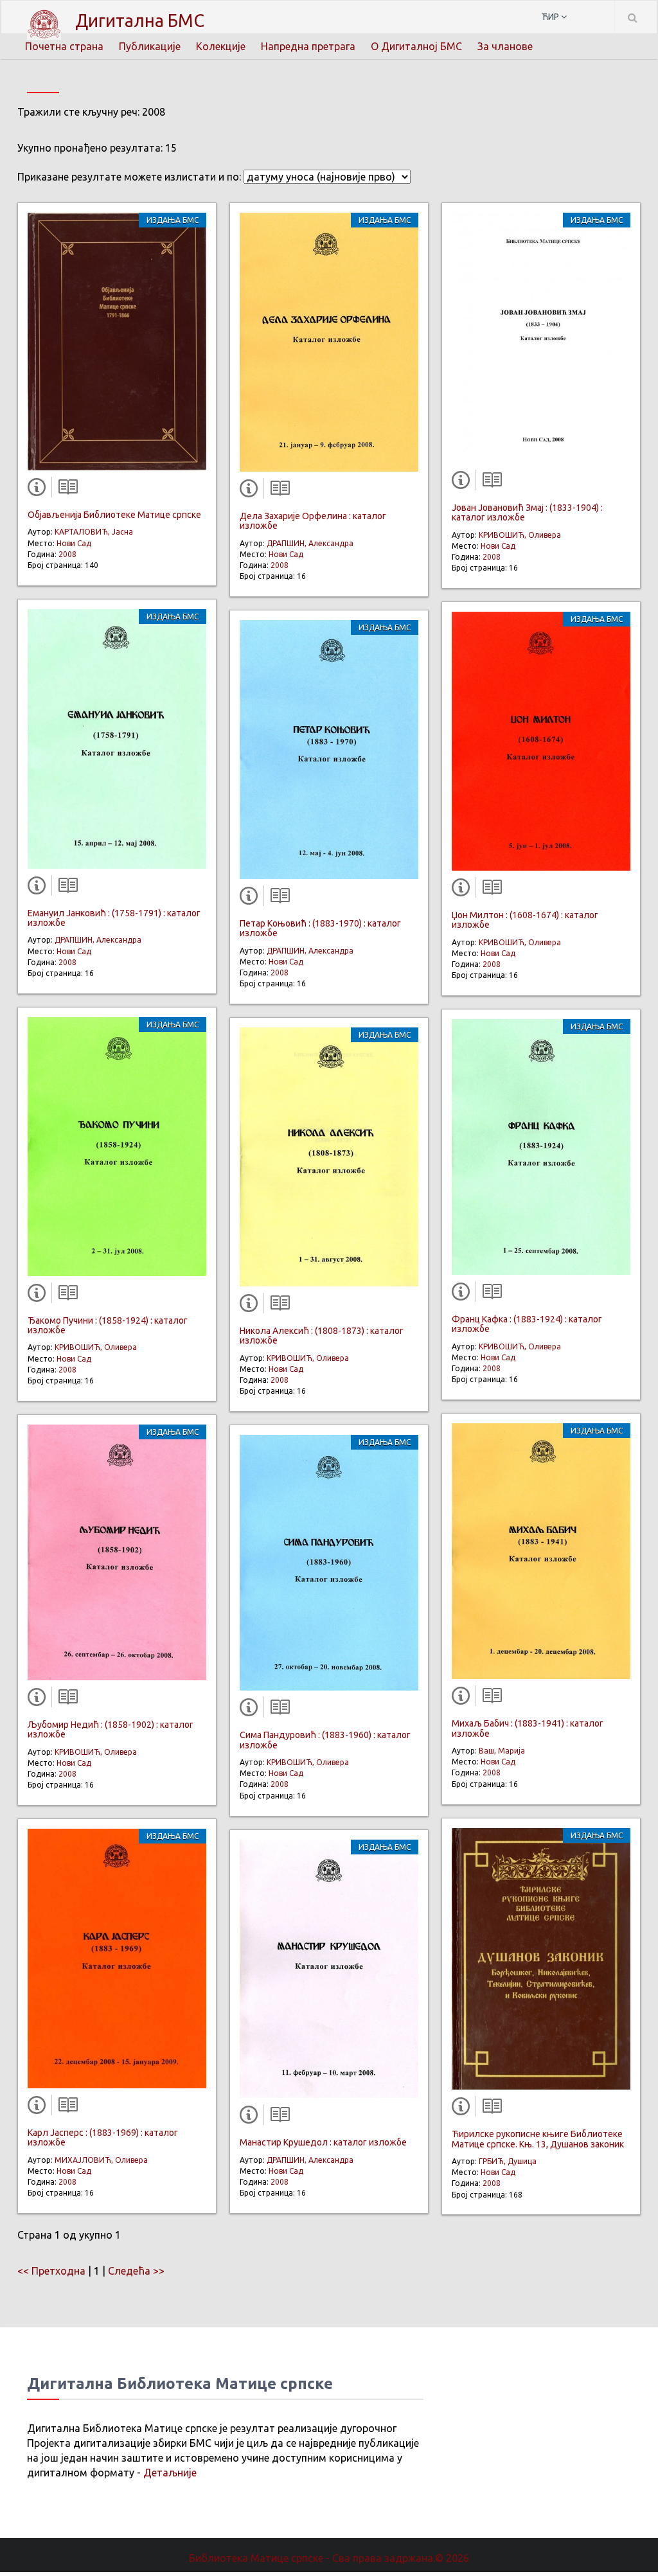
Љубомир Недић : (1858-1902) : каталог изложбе (111, 1729)
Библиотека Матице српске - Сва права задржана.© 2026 (329, 2558)
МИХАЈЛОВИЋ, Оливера (101, 2160)
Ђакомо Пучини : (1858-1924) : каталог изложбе (108, 1325)
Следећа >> (136, 2271)
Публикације (150, 46)
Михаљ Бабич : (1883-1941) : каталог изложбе (528, 1728)
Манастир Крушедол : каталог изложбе (323, 2142)
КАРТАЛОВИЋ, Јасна (94, 532)
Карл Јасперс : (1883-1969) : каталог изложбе (103, 2137)
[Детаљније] (39, 490)
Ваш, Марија (502, 1751)
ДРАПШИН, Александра (98, 940)
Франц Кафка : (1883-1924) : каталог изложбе (527, 1324)
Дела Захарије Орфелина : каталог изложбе (313, 521)
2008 (67, 554)
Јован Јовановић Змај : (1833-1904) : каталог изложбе (527, 512)
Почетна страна (64, 46)
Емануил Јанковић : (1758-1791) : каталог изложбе (114, 918)
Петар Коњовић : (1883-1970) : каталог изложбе (320, 928)
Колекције (221, 46)
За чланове (505, 46)
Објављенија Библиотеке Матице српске (114, 515)
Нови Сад (74, 543)
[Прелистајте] (65, 490)
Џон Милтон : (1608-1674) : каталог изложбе (525, 920)
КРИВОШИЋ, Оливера (96, 1347)
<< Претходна (51, 2271)
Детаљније (170, 2473)
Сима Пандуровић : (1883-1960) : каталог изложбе (325, 1740)
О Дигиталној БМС (416, 46)
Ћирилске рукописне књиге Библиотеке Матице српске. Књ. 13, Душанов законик (538, 2139)
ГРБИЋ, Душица (508, 2161)
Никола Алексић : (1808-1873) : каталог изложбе (322, 1336)
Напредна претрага (308, 46)
